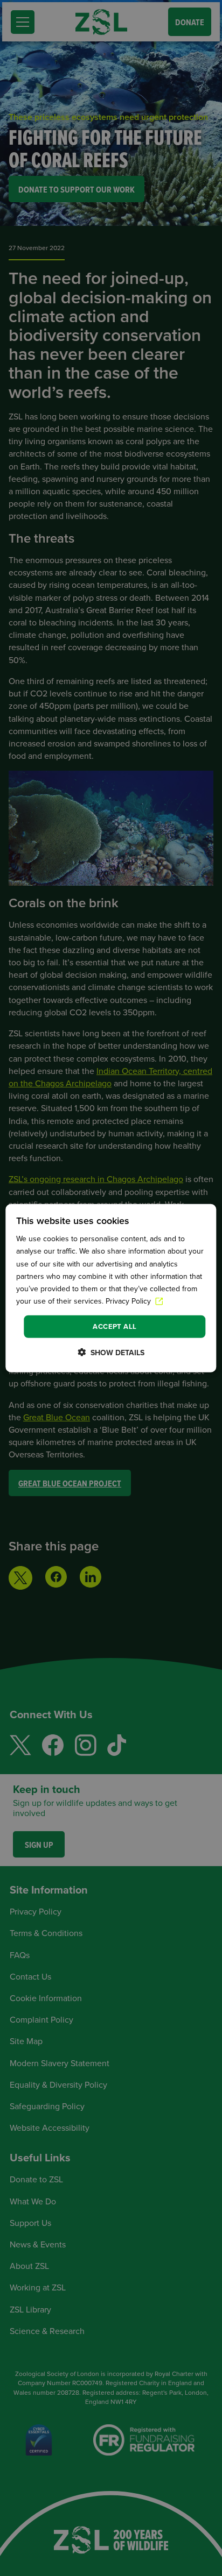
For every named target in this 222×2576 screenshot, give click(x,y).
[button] (111, 1352)
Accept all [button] (115, 1326)
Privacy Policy (129, 1301)
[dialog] (111, 1288)
